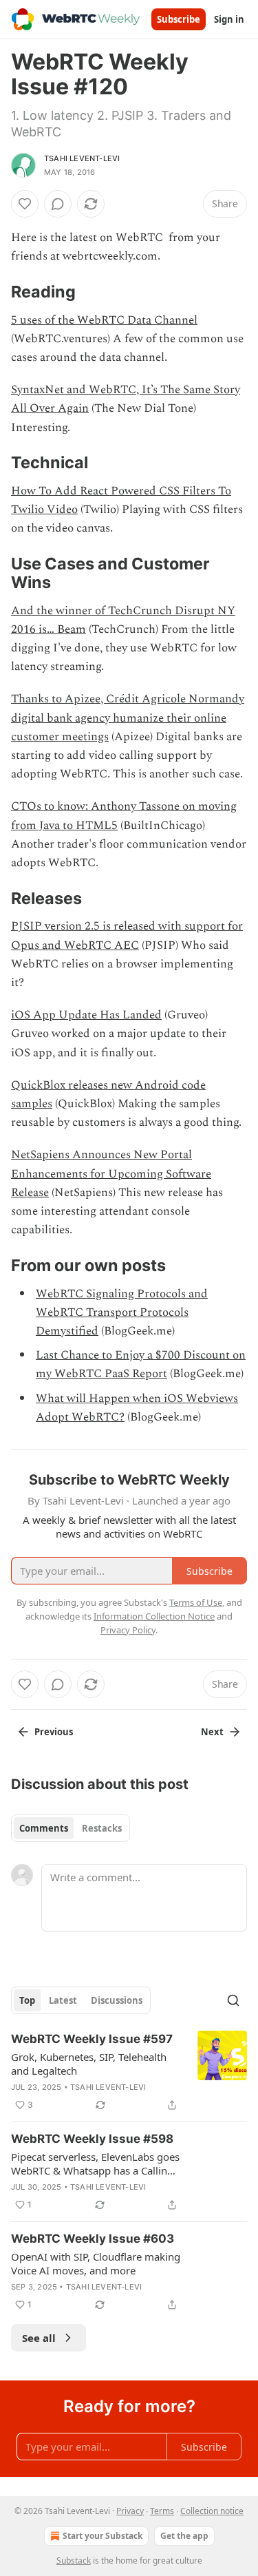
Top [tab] (27, 2000)
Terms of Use (196, 1602)
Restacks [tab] (102, 1828)
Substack (74, 2561)
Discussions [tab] (117, 2000)
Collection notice (212, 2511)
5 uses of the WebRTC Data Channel (104, 320)
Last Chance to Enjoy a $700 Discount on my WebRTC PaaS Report (141, 1364)
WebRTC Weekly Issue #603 (93, 2239)
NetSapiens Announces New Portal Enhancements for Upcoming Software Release (111, 1173)
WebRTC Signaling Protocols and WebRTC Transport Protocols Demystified (122, 1312)
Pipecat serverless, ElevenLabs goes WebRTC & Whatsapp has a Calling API (95, 2164)
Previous (54, 1732)
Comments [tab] (44, 1828)
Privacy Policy (128, 1630)
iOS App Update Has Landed (86, 1015)
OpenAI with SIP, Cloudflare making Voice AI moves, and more (96, 2263)
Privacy (130, 2511)
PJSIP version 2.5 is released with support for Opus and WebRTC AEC (127, 935)
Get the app (184, 2536)
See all (39, 2338)
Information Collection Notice (154, 1616)
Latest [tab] (63, 2000)
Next (212, 1732)
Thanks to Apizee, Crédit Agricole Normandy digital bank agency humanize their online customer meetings (128, 718)
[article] (129, 2072)
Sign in (229, 19)
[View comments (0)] (58, 204)
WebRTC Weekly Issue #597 (92, 2039)
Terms (162, 2511)
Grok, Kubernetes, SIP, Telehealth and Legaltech (89, 2064)
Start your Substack (103, 2536)
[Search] (233, 2000)
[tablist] (71, 1828)
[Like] (25, 204)
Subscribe (179, 19)
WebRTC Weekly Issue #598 (92, 2139)
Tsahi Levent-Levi (82, 158)
